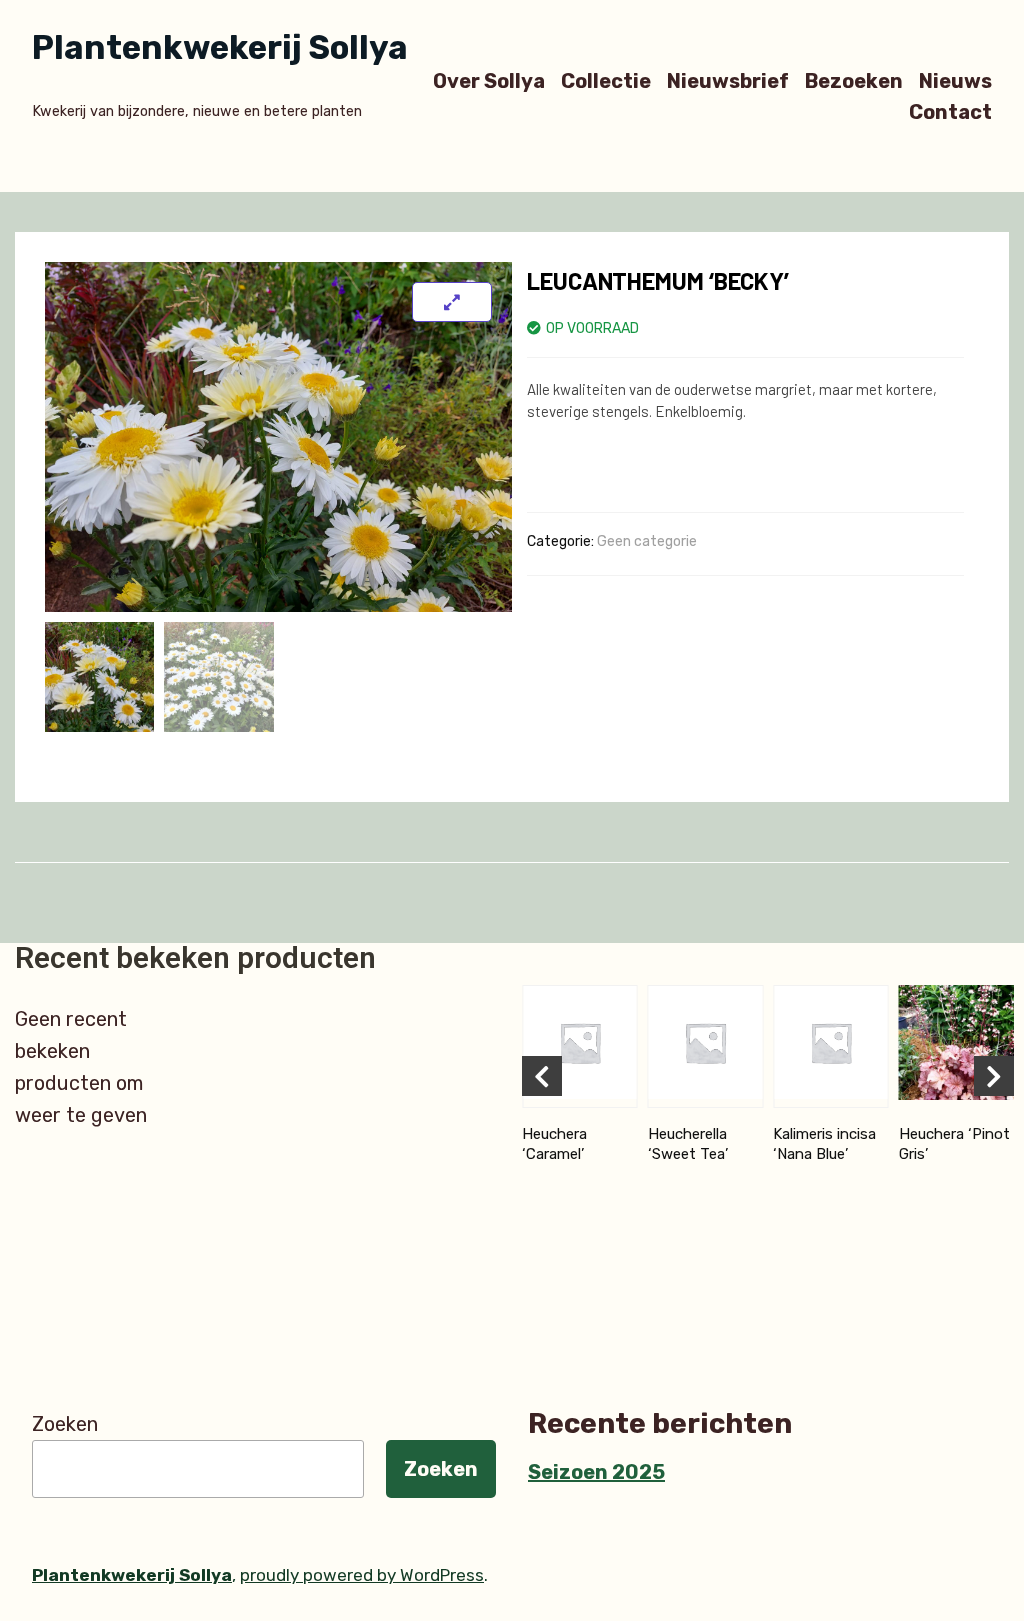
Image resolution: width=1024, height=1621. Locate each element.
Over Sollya (489, 80)
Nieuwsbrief (728, 80)
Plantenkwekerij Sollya (220, 47)
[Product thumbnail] (452, 302)
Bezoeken (854, 80)
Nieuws (955, 80)
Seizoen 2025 (596, 1472)
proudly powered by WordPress (362, 1575)
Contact (950, 112)
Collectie (606, 80)
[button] (542, 1076)
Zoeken (65, 1424)
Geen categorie (647, 541)
